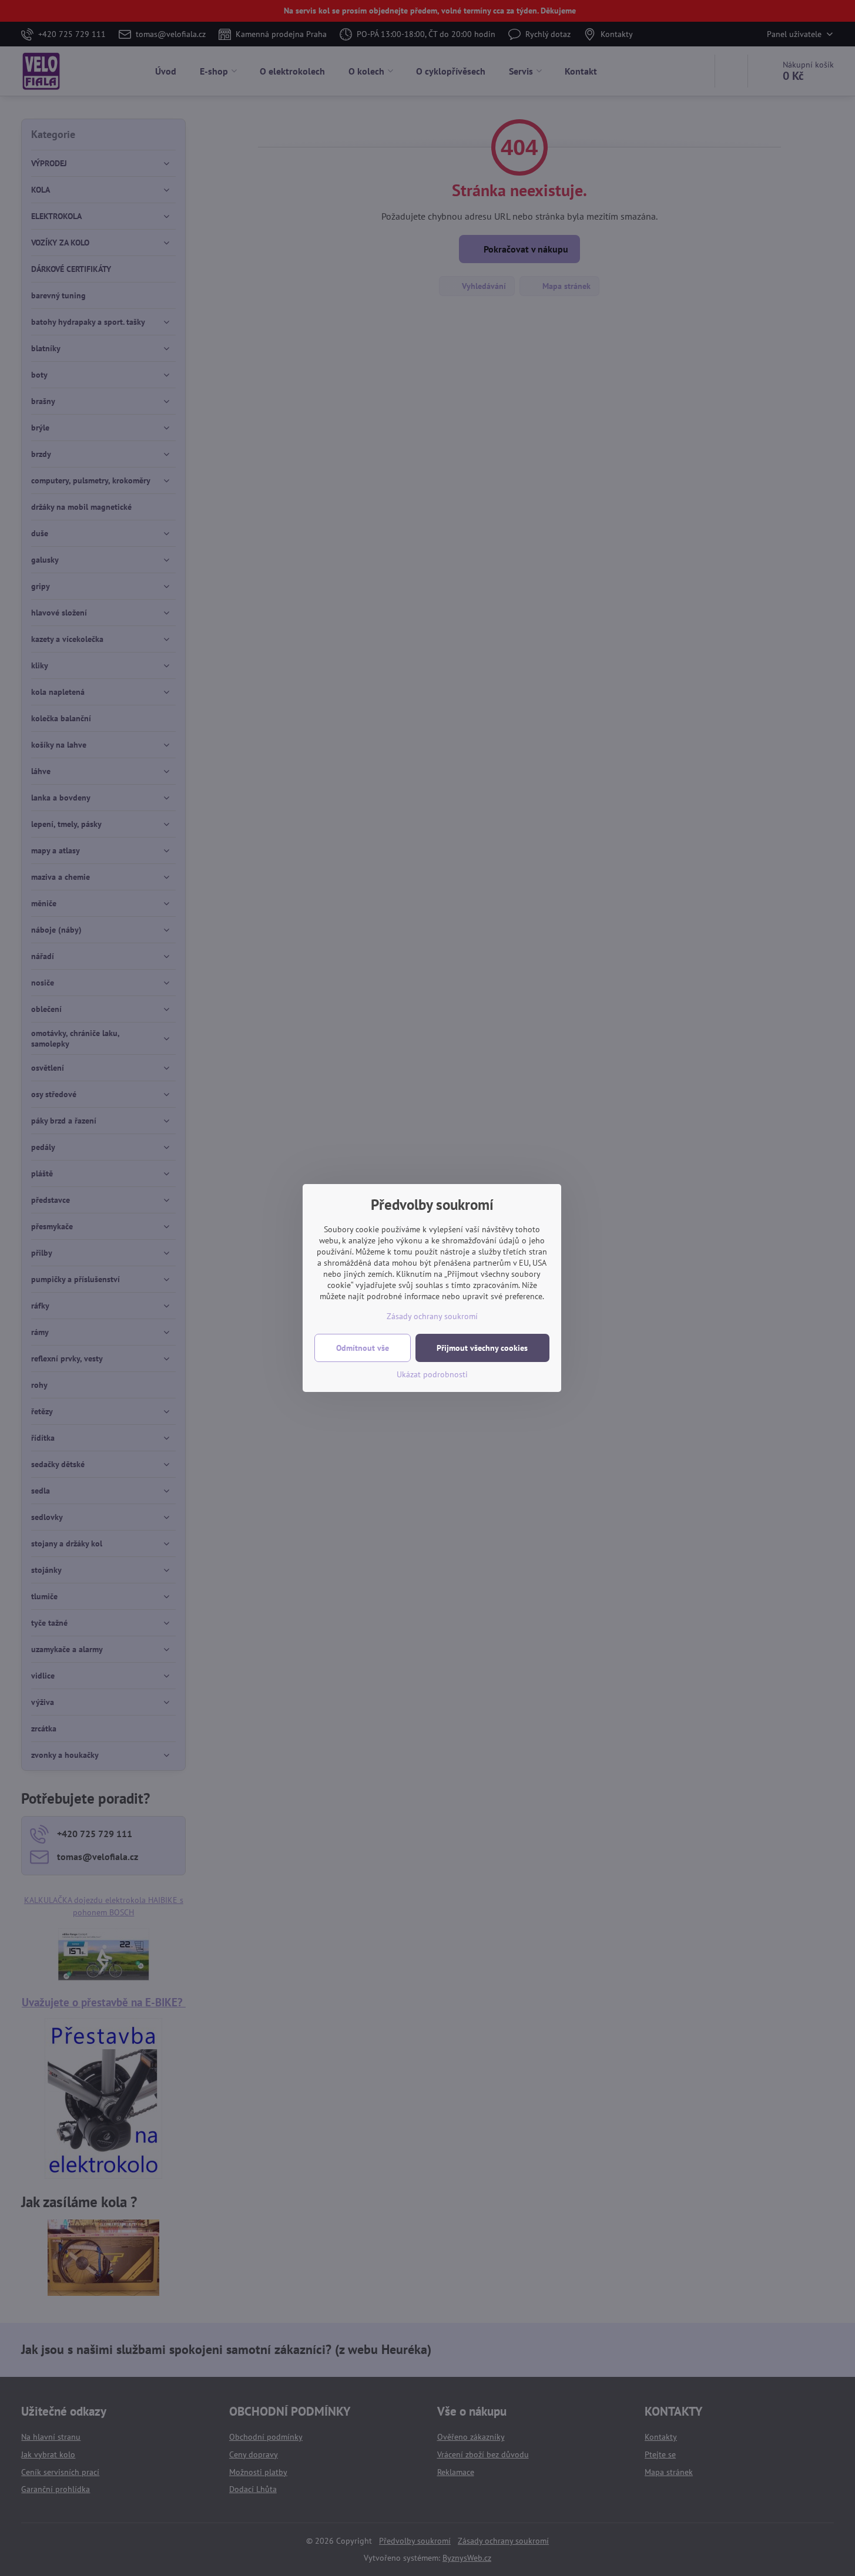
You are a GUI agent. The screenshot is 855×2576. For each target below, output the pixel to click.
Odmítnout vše (363, 1348)
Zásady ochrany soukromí (432, 1316)
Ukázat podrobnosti (432, 1374)
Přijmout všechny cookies (482, 1348)
